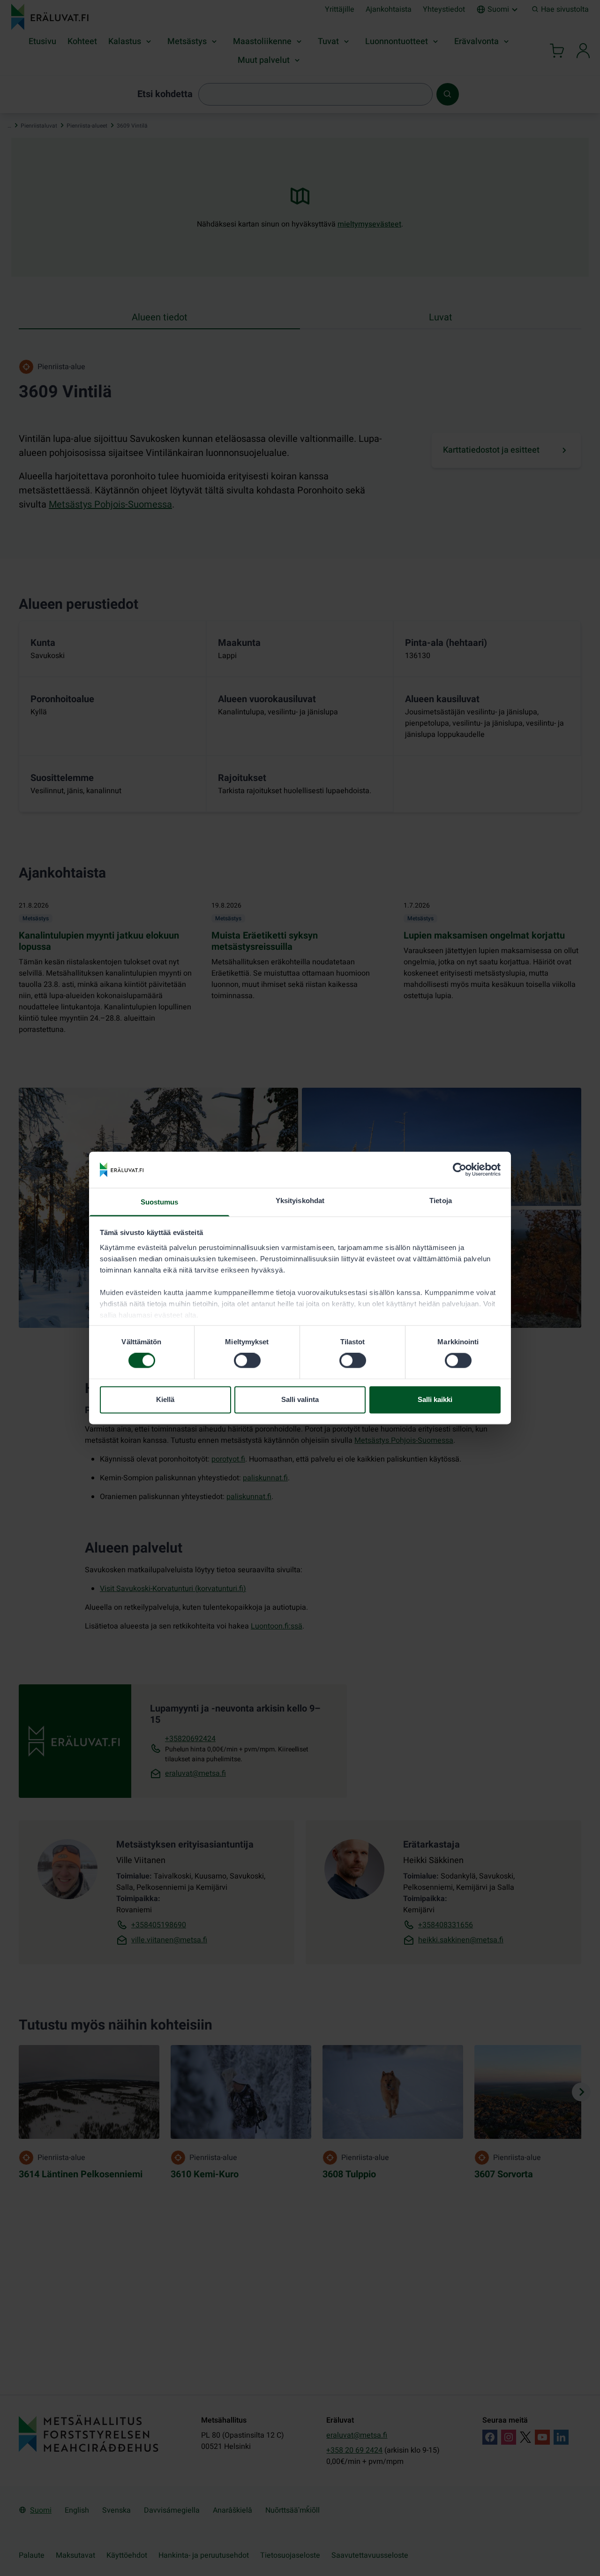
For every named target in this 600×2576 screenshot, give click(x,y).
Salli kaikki (435, 1399)
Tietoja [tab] (441, 1201)
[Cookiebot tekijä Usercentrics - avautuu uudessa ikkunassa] (460, 1170)
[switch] (247, 1361)
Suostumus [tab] (160, 1202)
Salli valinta (300, 1399)
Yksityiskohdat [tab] (300, 1201)
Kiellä (165, 1399)
